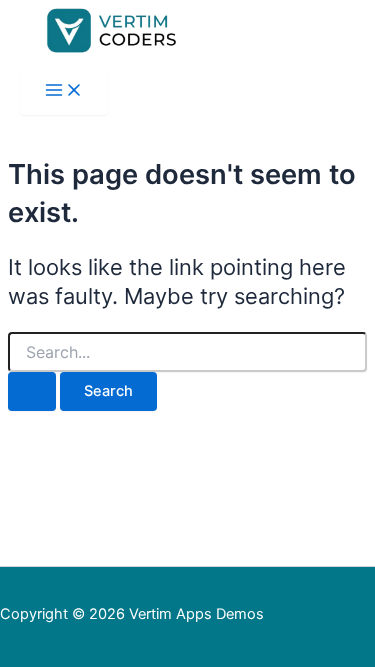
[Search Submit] (32, 391)
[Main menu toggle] (64, 91)
